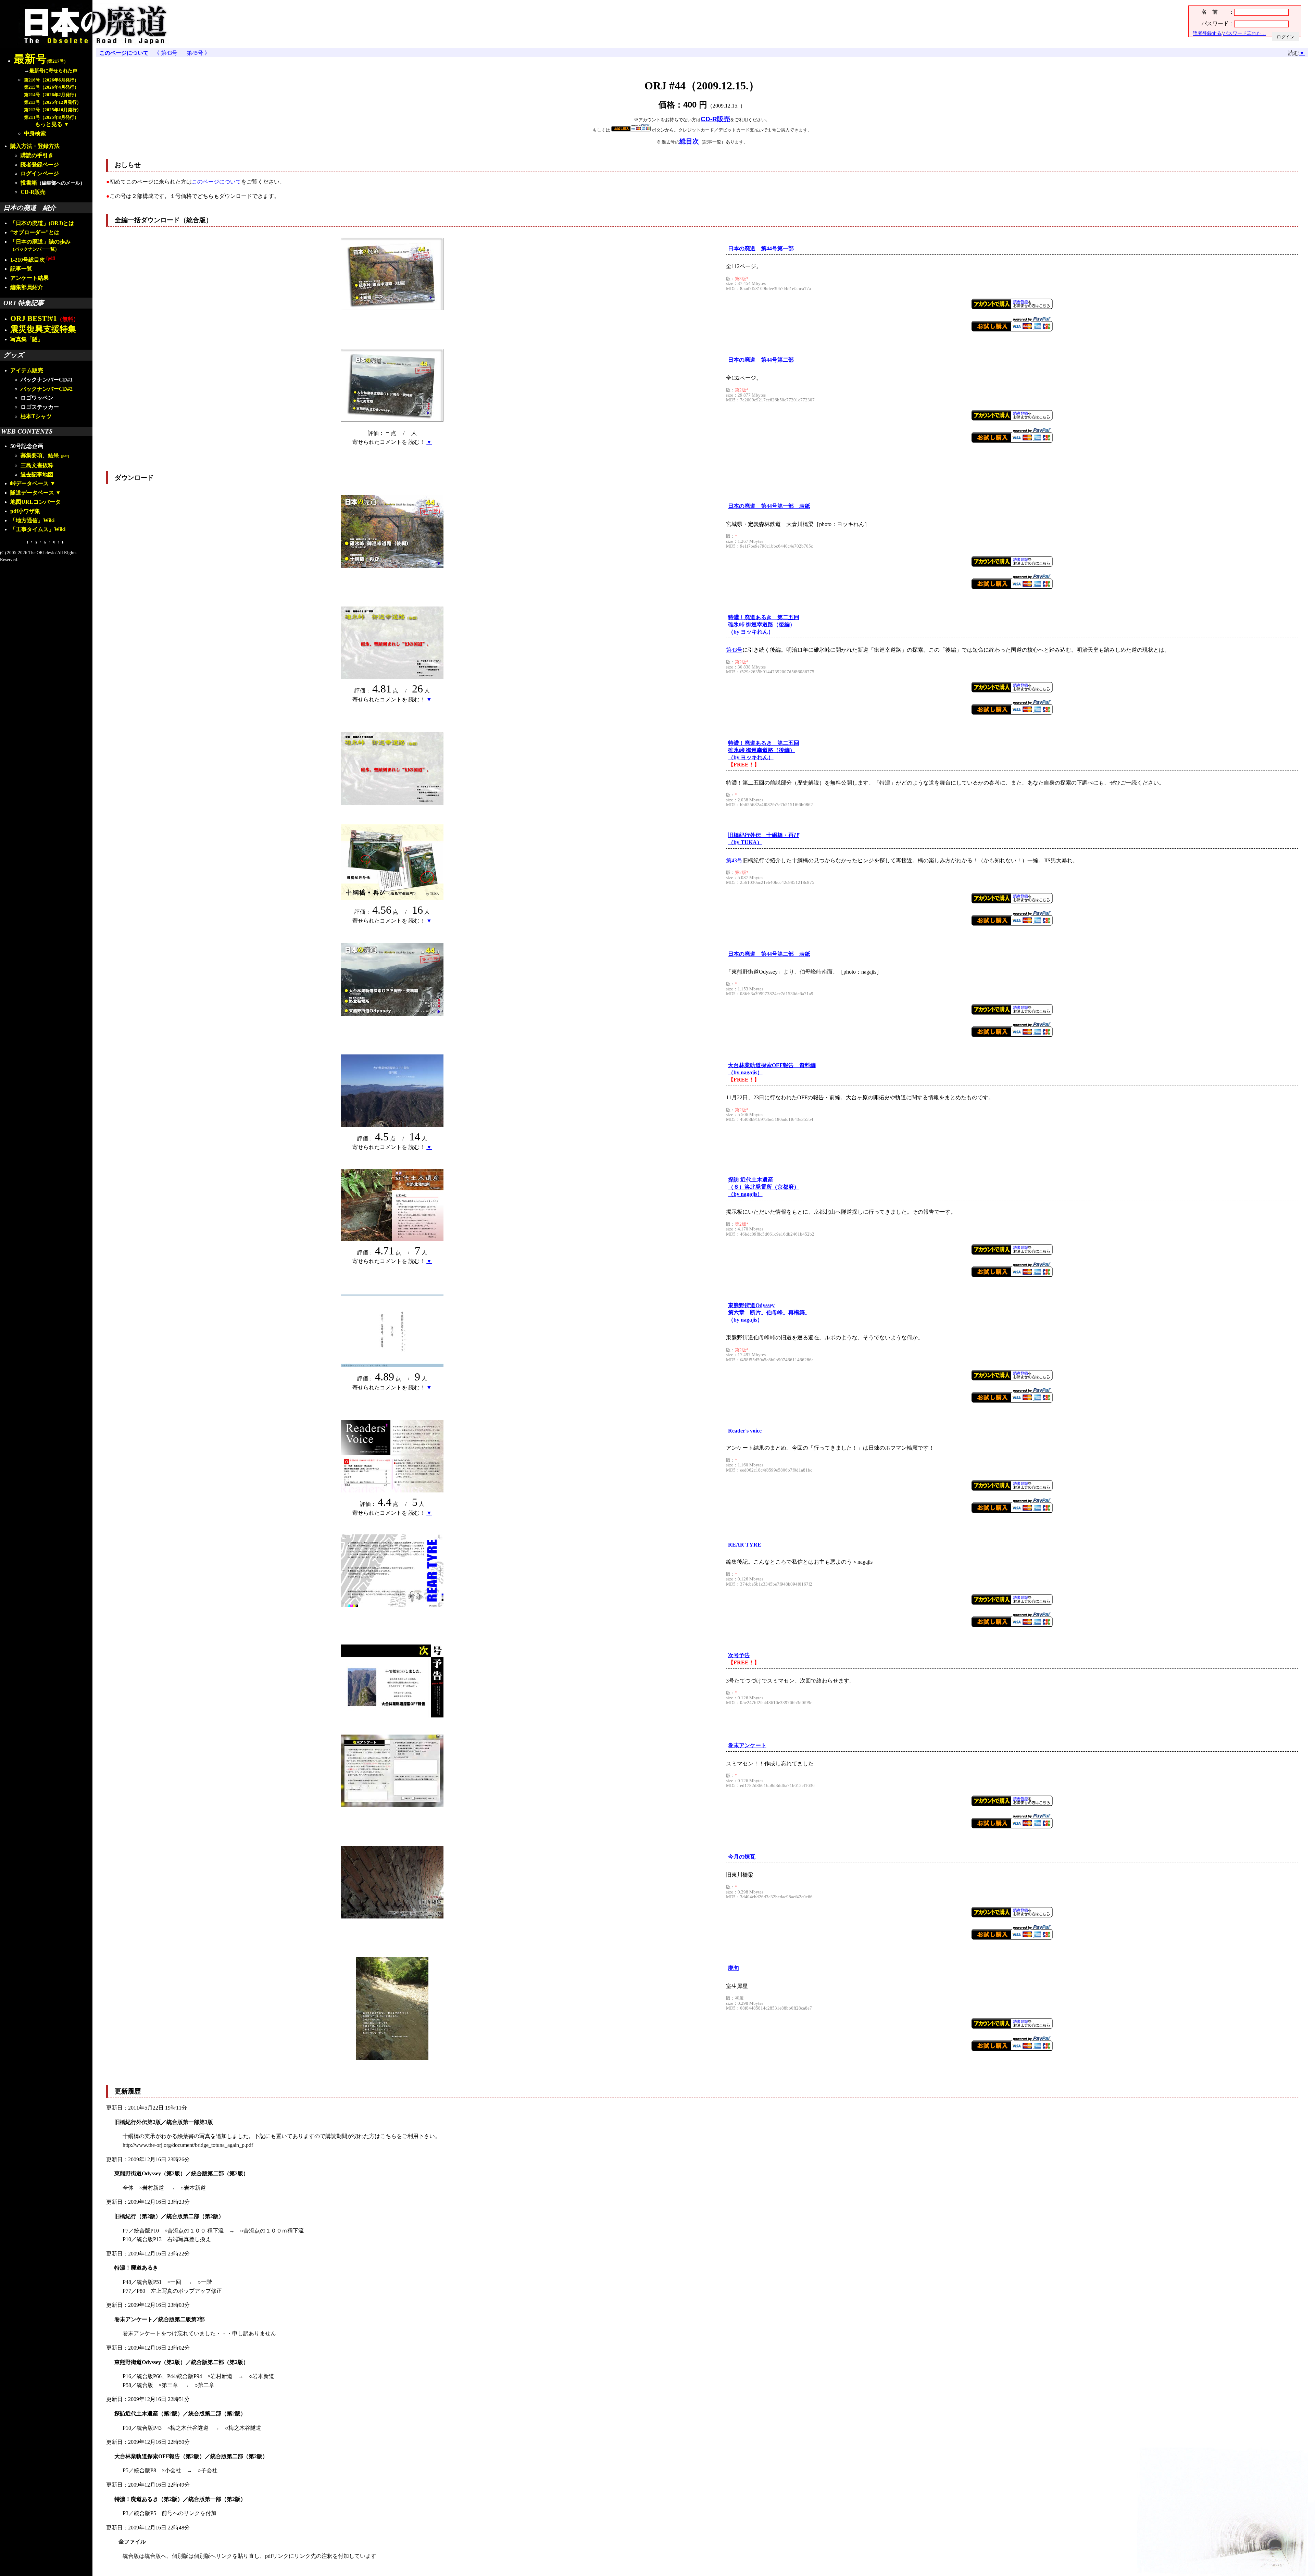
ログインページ (40, 173)
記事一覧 (21, 269)
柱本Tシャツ (36, 416)
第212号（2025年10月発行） (53, 110)
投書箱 (29, 183)
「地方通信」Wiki (32, 520)
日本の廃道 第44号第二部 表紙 (769, 954)
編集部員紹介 (27, 287)
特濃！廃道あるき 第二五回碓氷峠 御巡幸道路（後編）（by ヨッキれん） (764, 624)
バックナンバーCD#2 (47, 389)
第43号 (734, 650)
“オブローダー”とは (35, 232)
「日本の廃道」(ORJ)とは (42, 223)
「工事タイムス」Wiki (38, 529)
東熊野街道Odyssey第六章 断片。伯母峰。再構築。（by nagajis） (769, 1312)
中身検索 (35, 133)
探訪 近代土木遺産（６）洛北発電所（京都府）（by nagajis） (764, 1187)
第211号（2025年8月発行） (51, 117)
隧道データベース (32, 493)
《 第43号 (167, 53)
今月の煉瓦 (742, 1857)
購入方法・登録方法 (35, 146)
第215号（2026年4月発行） (51, 87)
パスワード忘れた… (1244, 33)
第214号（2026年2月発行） (51, 95)
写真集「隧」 (27, 339)
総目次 (689, 141)
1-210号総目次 (33, 260)
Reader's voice (745, 1431)
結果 (59, 455)
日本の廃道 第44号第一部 (761, 248)
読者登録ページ (40, 165)
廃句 (734, 1968)
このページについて (124, 53)
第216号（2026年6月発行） (51, 80)
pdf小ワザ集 (25, 511)
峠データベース (29, 483)
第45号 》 (197, 53)
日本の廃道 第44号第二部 (761, 360)
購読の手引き (37, 155)
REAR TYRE (745, 1545)
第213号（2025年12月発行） (53, 102)
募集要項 (32, 455)
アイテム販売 (27, 370)
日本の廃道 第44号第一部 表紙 (769, 506)
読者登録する (1207, 33)
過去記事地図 (37, 474)
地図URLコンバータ (35, 502)
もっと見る (49, 124)
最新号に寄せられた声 (53, 71)
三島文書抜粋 (37, 465)
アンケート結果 (29, 278)
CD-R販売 (33, 192)
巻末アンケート (747, 1745)
